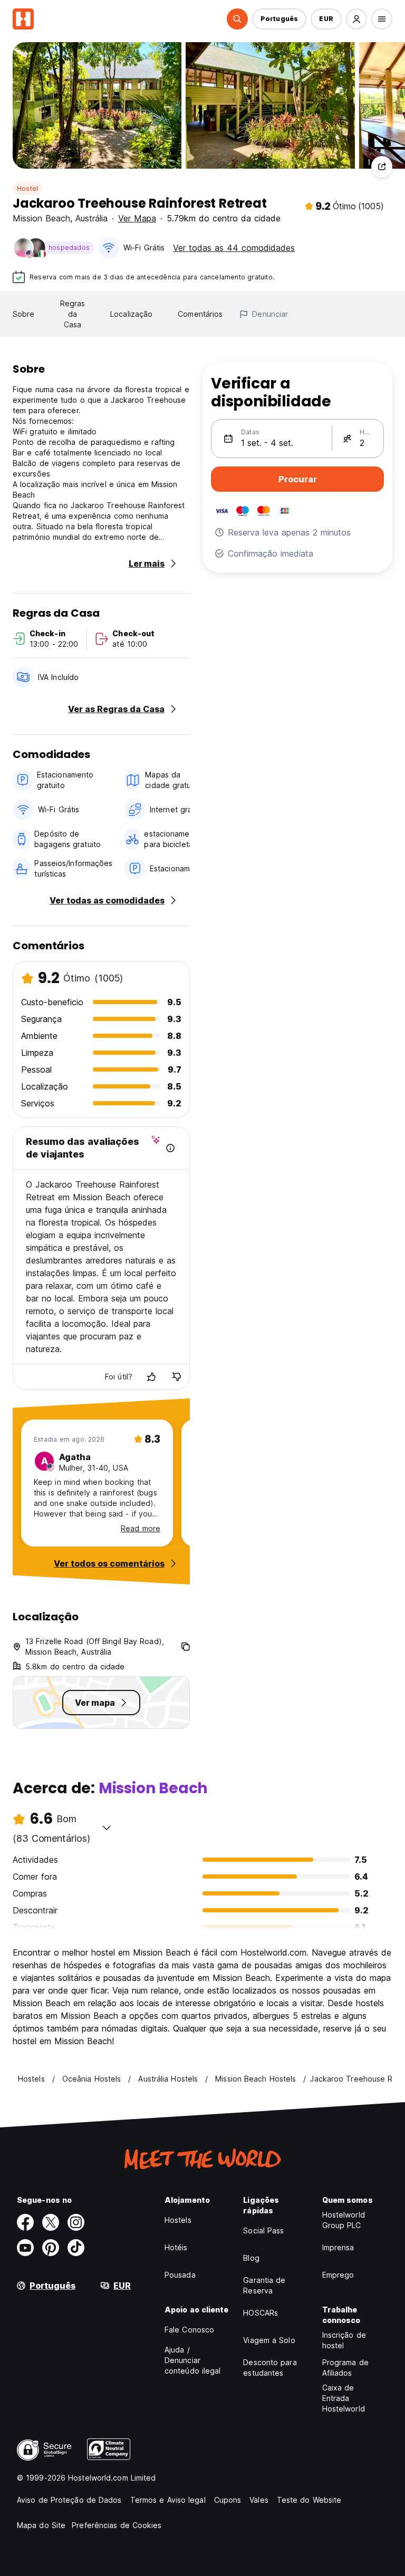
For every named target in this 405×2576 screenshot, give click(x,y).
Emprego (338, 2275)
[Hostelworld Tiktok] (76, 2248)
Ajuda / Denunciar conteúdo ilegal (193, 2360)
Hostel (27, 188)
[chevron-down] (107, 1827)
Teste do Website (309, 2500)
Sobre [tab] (24, 314)
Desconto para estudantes (270, 2368)
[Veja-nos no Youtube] (25, 2248)
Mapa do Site (41, 2525)
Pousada (180, 2275)
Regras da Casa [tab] (73, 314)
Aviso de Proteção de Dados (69, 2500)
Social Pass (263, 2230)
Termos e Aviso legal (168, 2500)
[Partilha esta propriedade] (382, 167)
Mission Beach (41, 218)
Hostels (178, 2220)
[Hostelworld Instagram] (76, 2222)
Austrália (91, 218)
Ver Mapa (137, 218)
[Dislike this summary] (177, 1377)
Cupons (228, 2500)
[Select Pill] (237, 19)
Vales (259, 2500)
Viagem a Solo (269, 2340)
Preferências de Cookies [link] (117, 2525)
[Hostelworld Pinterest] (51, 2248)
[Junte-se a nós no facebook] (25, 2222)
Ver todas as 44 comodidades (234, 248)
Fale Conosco (189, 2330)
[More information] (170, 1148)
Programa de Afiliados (345, 2368)
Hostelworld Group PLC (344, 2220)
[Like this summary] (151, 1377)
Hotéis (176, 2247)
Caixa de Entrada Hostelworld (344, 2398)
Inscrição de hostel (344, 2340)
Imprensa (338, 2247)
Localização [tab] (131, 314)
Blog (251, 2258)
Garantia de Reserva (264, 2285)
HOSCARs (261, 2313)
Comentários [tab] (200, 314)
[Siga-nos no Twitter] (51, 2222)
